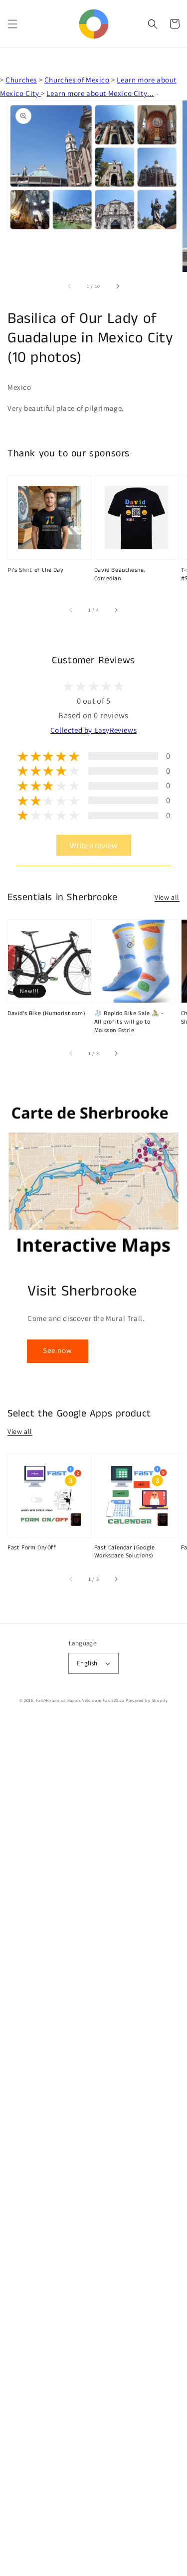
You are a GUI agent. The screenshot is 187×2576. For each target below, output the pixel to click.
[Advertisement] (93, 2148)
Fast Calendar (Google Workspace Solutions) (125, 1552)
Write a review (94, 845)
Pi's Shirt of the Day (36, 570)
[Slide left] (70, 286)
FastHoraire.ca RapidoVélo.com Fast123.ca (80, 1700)
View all (167, 897)
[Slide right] (117, 286)
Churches (21, 80)
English (87, 1663)
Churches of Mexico (77, 80)
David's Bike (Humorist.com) (46, 1014)
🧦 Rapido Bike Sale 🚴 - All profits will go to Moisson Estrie (129, 1022)
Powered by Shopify (147, 1700)
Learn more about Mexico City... (100, 93)
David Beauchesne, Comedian (120, 575)
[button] (12, 24)
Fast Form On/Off (32, 1548)
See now (58, 1350)
